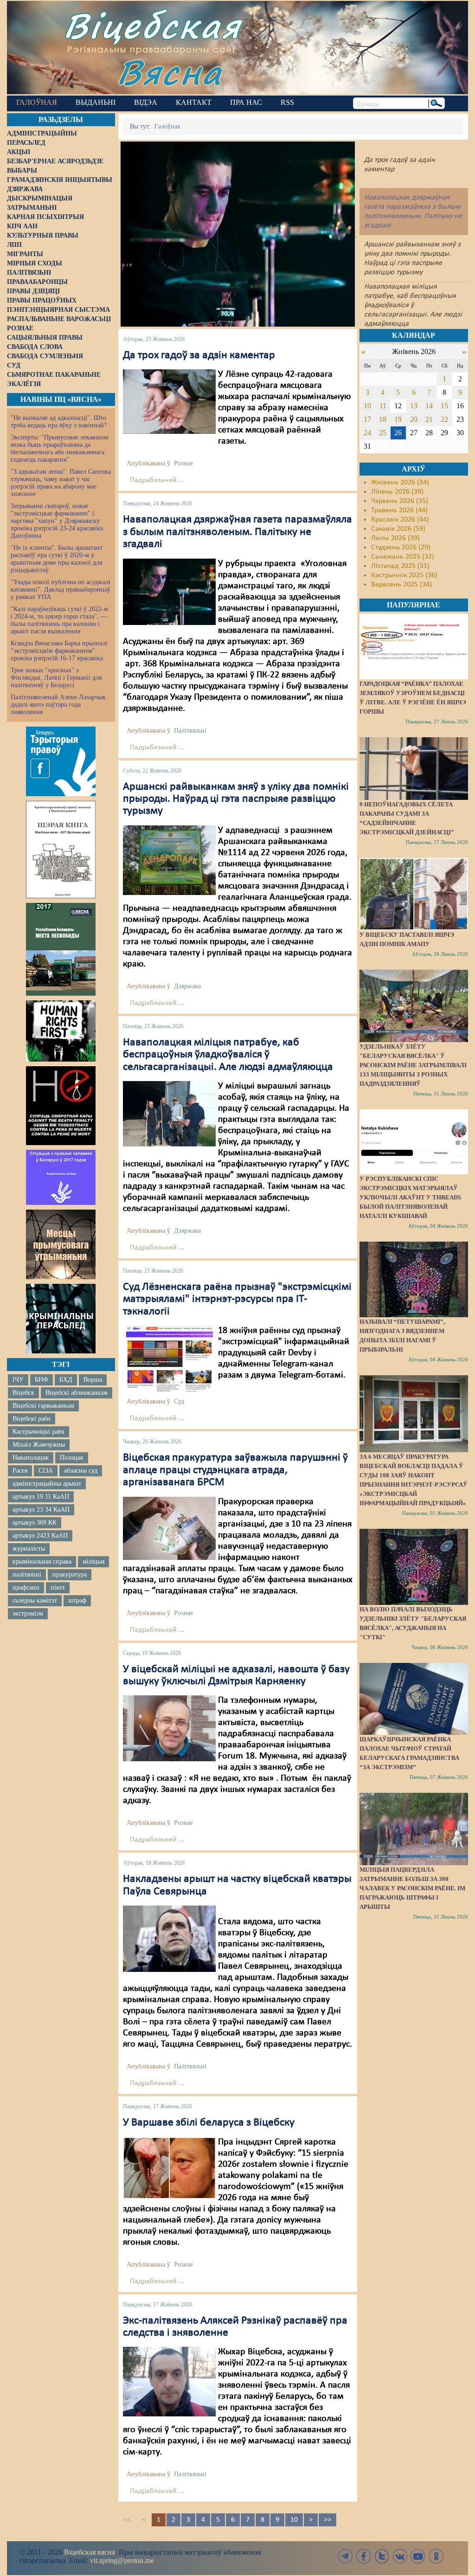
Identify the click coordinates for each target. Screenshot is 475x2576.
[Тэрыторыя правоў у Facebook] (61, 761)
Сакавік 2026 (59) (398, 529)
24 (367, 433)
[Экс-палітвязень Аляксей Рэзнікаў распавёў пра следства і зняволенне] (169, 2382)
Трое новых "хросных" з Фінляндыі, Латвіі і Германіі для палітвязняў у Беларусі (56, 678)
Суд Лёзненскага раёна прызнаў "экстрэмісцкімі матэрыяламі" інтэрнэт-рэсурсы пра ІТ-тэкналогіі (237, 1299)
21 (429, 419)
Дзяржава (187, 986)
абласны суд (81, 1471)
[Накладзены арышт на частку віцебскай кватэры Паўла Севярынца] (169, 1938)
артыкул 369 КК (35, 1523)
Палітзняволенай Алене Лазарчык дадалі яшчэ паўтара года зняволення (58, 705)
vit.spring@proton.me (122, 2560)
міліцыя (93, 1562)
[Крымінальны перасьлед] (61, 1319)
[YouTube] (418, 2556)
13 (414, 406)
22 (444, 419)
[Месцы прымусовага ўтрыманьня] (61, 1244)
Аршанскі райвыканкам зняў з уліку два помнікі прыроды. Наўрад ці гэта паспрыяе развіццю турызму (236, 799)
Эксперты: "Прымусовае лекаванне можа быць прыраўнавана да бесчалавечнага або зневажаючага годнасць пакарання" (60, 448)
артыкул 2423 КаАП (40, 1536)
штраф (77, 1600)
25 (383, 433)
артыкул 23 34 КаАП (41, 1510)
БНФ (42, 1380)
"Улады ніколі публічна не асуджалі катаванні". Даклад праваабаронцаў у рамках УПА (61, 589)
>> (327, 2520)
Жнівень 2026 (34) (400, 483)
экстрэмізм (28, 1613)
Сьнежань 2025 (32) (403, 557)
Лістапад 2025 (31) (400, 566)
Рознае (183, 463)
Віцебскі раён (32, 1419)
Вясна (170, 72)
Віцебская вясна (90, 2552)
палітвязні (27, 1575)
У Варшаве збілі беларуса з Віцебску (209, 2123)
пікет (58, 1587)
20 (414, 419)
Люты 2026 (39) (395, 538)
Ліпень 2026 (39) (397, 492)
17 (367, 419)
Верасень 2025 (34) (401, 585)
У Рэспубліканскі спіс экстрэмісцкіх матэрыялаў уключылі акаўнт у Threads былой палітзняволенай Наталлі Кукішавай (410, 1197)
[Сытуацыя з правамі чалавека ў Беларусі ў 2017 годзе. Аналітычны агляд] (61, 1177)
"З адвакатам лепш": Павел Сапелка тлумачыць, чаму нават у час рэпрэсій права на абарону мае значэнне (61, 483)
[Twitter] (382, 2556)
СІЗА (46, 1471)
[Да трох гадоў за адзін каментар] (169, 402)
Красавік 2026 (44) (400, 520)
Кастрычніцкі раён (39, 1432)
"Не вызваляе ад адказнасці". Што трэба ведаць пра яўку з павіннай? (59, 422)
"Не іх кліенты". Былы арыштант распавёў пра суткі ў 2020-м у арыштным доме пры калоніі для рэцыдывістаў (57, 559)
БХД (66, 1380)
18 (383, 419)
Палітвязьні (190, 731)
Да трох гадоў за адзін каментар (199, 355)
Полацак (72, 1458)
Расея (20, 1471)
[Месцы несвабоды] (61, 949)
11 (383, 406)
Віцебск (23, 1393)
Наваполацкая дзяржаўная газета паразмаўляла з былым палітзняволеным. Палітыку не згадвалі (237, 532)
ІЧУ (18, 1380)
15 (444, 406)
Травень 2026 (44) (399, 510)
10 (294, 2520)
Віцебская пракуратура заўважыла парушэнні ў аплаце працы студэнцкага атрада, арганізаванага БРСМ (235, 1470)
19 (398, 419)
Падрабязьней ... (157, 480)
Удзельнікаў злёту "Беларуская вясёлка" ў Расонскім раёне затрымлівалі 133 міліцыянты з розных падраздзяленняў (413, 1065)
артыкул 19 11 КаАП (41, 1497)
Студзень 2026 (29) (401, 547)
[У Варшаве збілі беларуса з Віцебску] (169, 2168)
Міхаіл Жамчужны (39, 1445)
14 (429, 406)
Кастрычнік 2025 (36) (404, 575)
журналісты (29, 1549)
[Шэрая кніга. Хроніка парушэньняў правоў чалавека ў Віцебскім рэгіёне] (61, 850)
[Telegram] (346, 2556)
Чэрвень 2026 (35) (400, 501)
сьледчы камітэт (35, 1600)
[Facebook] (364, 2556)
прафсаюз (26, 1587)
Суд (179, 1401)
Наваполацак (31, 1458)
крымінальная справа (42, 1562)
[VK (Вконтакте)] (400, 2556)
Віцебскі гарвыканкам (43, 1406)
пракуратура (70, 1575)
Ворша (93, 1380)
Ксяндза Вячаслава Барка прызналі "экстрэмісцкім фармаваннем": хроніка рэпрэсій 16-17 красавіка (59, 651)
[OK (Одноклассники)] (436, 2556)
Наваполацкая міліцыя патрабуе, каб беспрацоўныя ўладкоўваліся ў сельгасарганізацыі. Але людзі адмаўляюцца (228, 1055)
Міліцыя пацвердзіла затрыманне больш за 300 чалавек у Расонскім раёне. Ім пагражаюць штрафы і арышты (412, 1888)
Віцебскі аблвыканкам (77, 1393)
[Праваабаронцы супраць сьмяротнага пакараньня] (61, 1106)
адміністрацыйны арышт (47, 1484)
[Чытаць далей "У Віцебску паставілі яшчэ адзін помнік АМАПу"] (414, 894)
